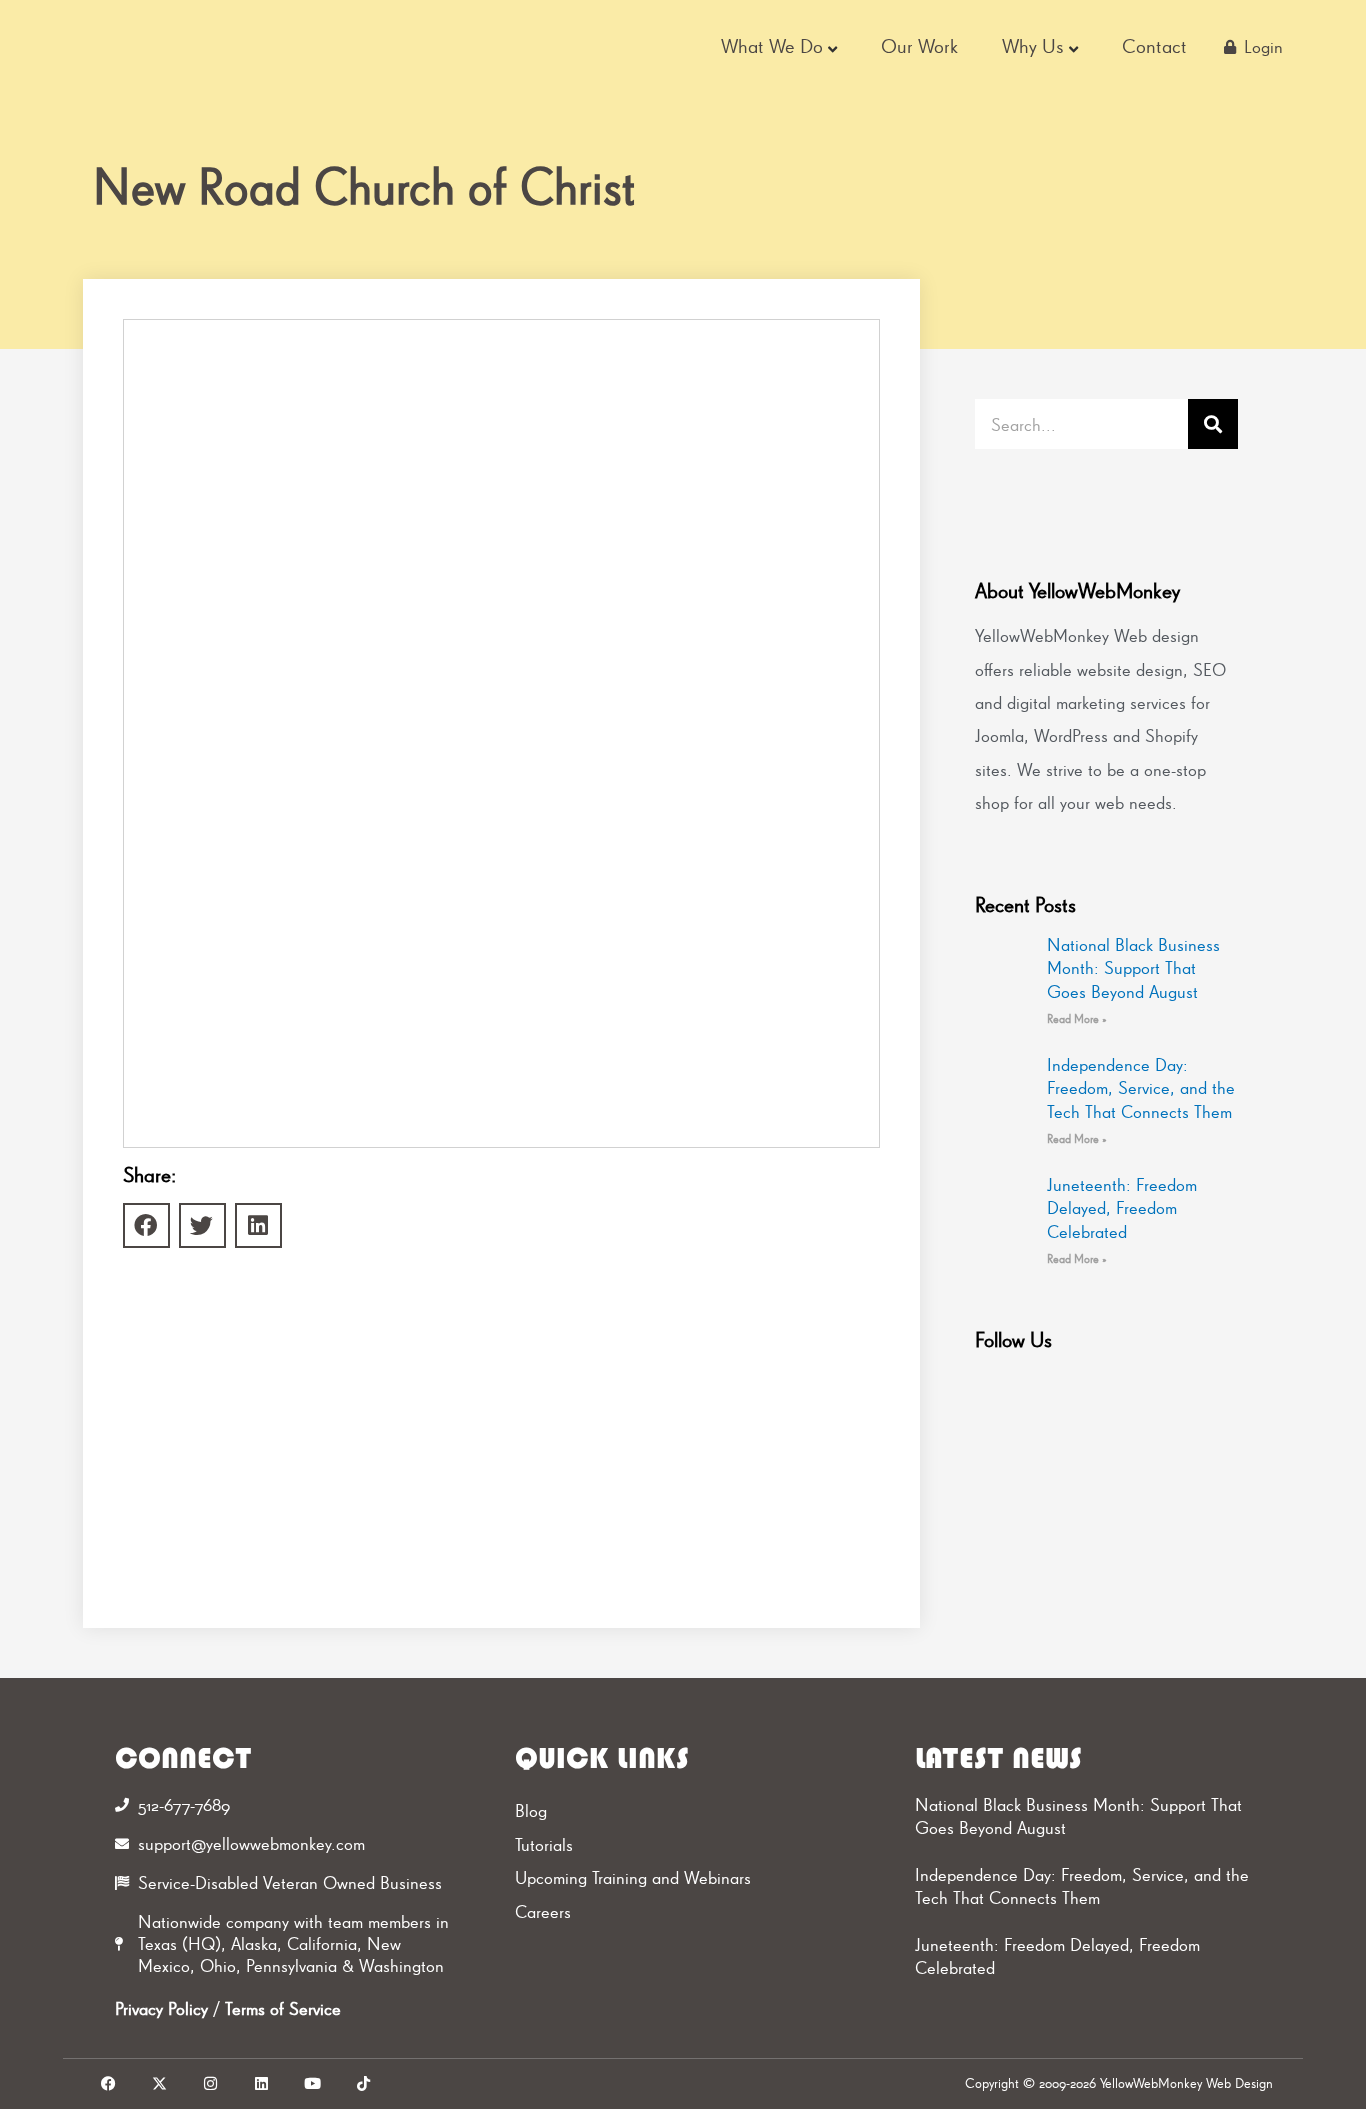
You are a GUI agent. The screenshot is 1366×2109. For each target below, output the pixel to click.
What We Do (772, 46)
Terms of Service (283, 2008)
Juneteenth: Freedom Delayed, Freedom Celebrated (1122, 1208)
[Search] (1213, 424)
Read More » (1077, 1019)
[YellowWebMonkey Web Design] (202, 47)
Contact (1154, 46)
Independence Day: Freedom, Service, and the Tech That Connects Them (1141, 1088)
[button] (146, 1225)
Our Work (919, 46)
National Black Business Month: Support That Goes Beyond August (1133, 968)
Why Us (1033, 46)
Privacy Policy (161, 2008)
